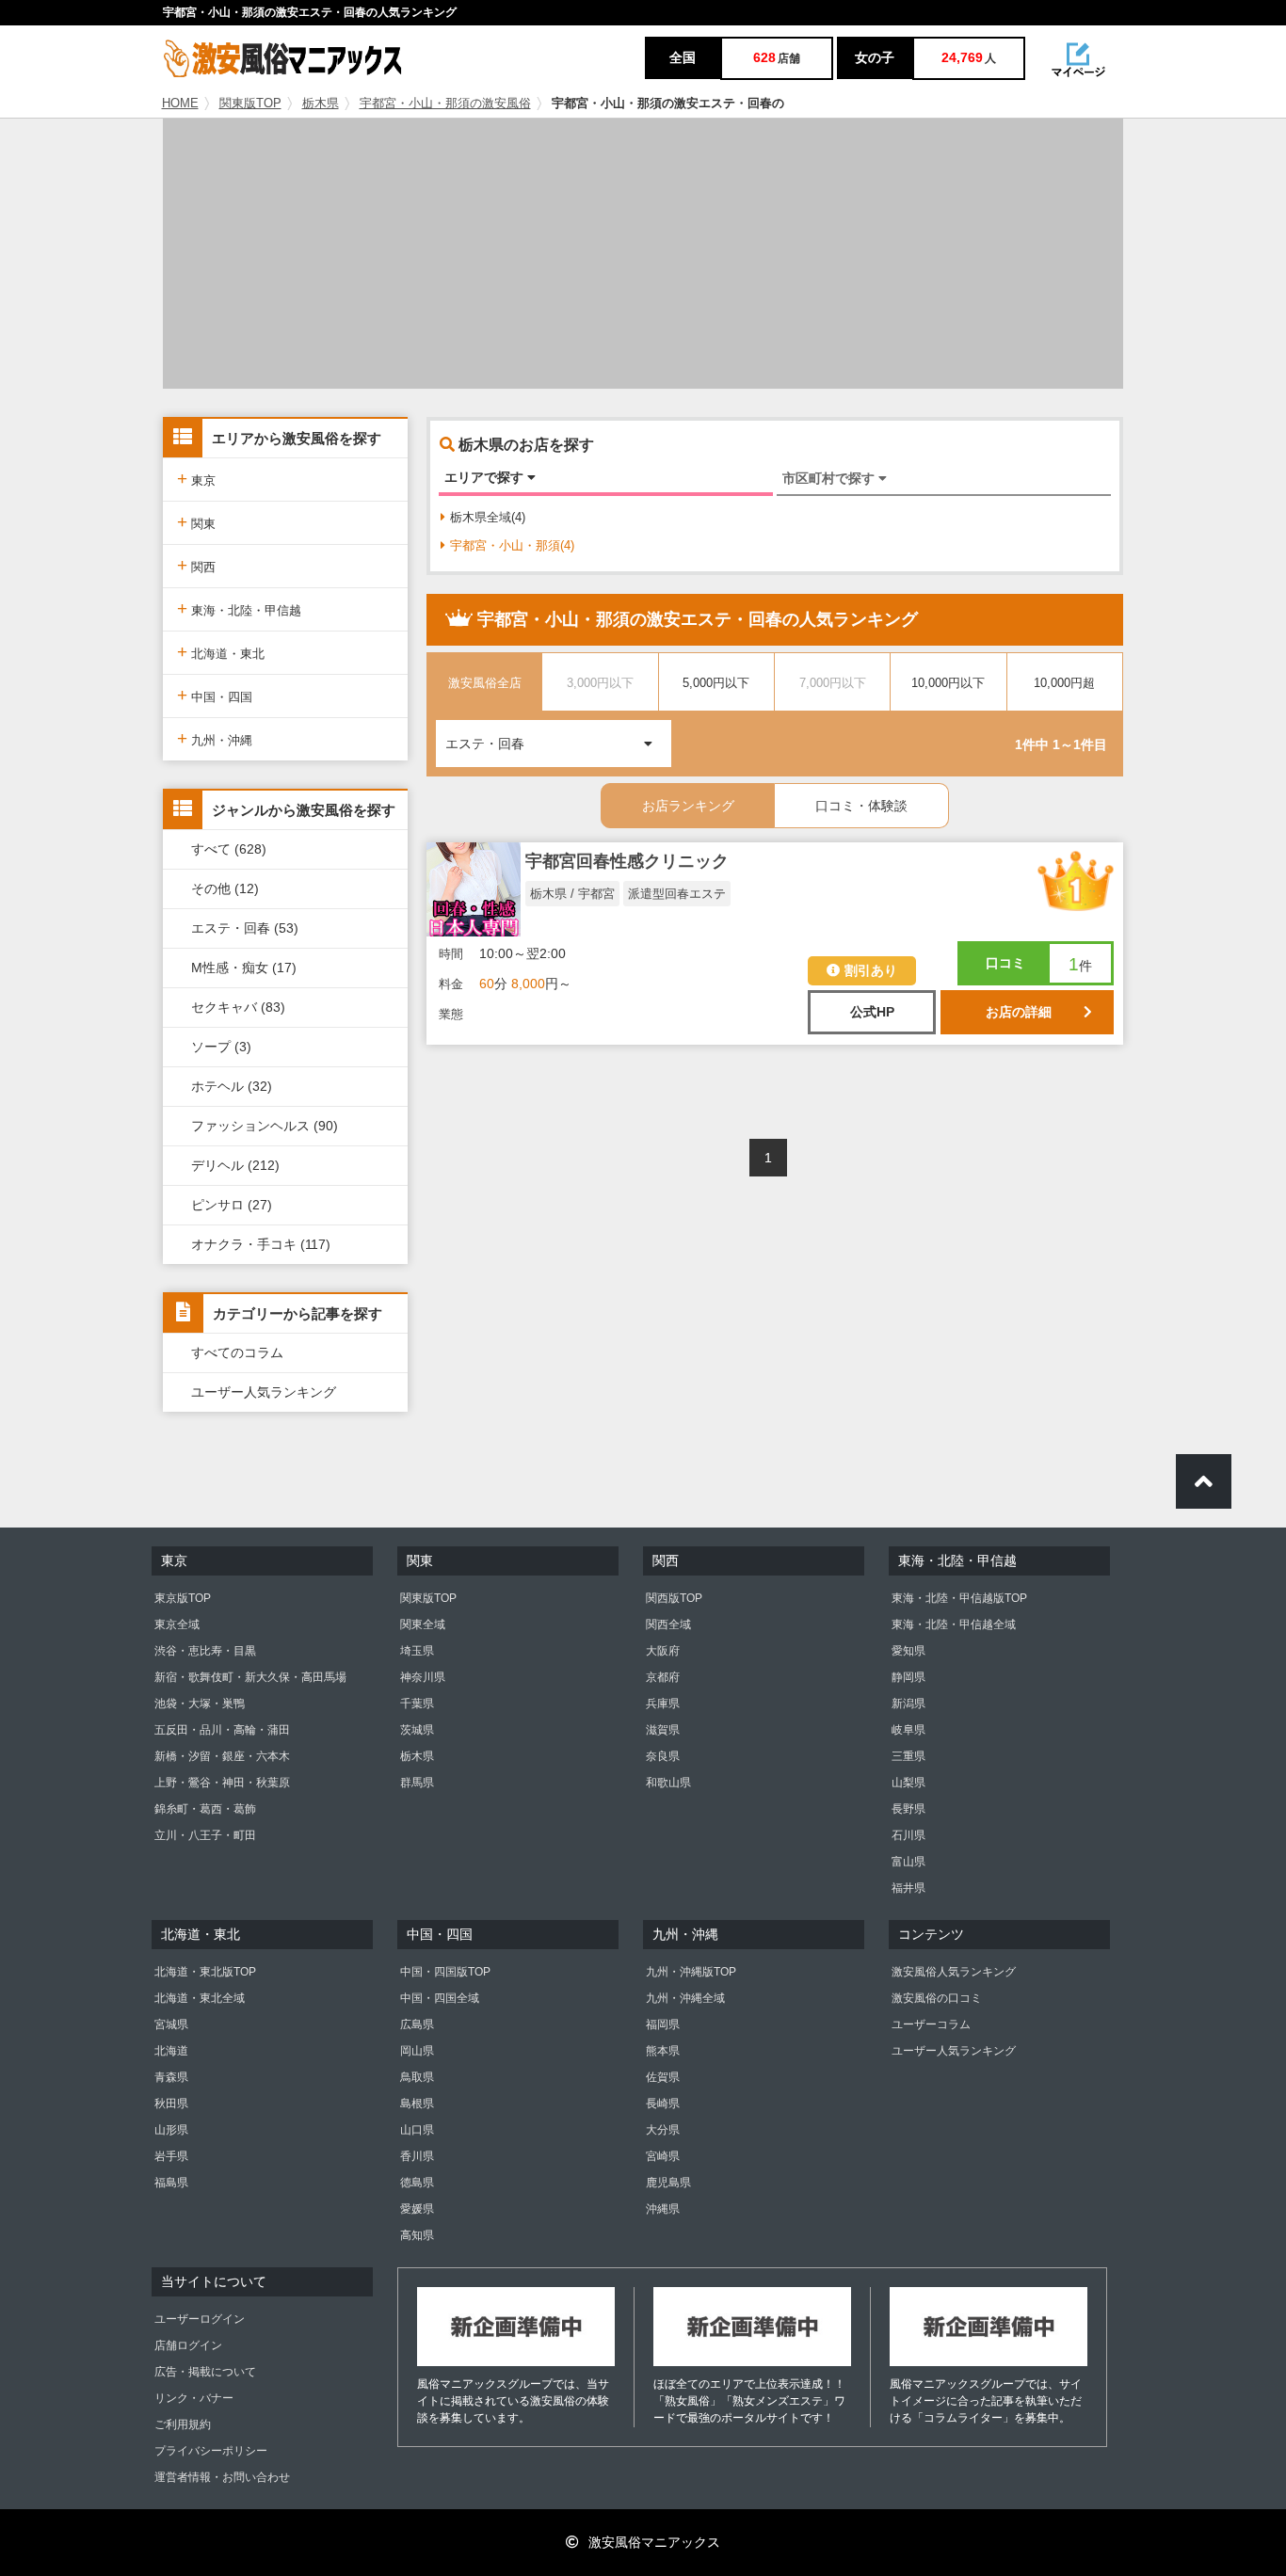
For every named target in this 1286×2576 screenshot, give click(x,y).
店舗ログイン (188, 2345)
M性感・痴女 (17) (244, 968)
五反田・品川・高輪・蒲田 (222, 1730)
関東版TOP (250, 104)
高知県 (417, 2235)
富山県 (908, 1862)
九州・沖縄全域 (685, 1998)
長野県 (908, 1809)
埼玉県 (417, 1651)
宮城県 (171, 2024)
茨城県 (417, 1730)
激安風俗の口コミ (937, 1998)
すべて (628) (229, 849)
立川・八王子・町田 (205, 1835)
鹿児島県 (668, 2183)
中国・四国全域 (440, 1998)
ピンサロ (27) (232, 1205)
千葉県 (417, 1704)
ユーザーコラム (931, 2024)
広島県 (417, 2024)
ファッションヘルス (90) (265, 1126)
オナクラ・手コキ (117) (261, 1244)
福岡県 (663, 2024)
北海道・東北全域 (200, 1998)
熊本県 (663, 2051)
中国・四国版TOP (445, 1972)
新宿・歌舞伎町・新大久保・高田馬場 (250, 1677)
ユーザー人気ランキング (264, 1392)
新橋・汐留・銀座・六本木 (222, 1756)
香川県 (417, 2156)
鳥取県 (417, 2077)
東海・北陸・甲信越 (239, 608)
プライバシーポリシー (211, 2451)
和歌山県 (668, 1783)
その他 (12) (225, 888)
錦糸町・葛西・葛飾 (205, 1809)
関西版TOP (674, 1598)
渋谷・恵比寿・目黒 (205, 1651)
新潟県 (908, 1704)
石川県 (908, 1835)
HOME (180, 104)
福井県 (908, 1888)
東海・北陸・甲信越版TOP (959, 1598)
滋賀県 (663, 1730)
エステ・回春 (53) (245, 928)
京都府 (663, 1677)
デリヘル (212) (235, 1165)
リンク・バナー (194, 2398)
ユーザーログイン (200, 2319)
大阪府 (663, 1651)
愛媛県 (417, 2209)
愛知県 (908, 1651)
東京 (196, 479)
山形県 (171, 2130)
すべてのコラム (237, 1352)
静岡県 (908, 1677)
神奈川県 (423, 1677)
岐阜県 (908, 1730)
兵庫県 (663, 1704)
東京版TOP (183, 1598)
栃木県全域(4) (488, 517)
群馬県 (417, 1783)
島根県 (417, 2104)
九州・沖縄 (215, 738)
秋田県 (171, 2104)
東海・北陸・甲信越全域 (954, 1624)
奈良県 (663, 1756)
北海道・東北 (221, 652)
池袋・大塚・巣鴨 (200, 1704)
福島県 (171, 2183)
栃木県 (321, 104)
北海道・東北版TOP (205, 1972)
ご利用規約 (183, 2424)
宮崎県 (663, 2156)
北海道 (171, 2051)
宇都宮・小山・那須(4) (512, 545)
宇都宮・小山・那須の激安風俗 (445, 104)
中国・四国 (215, 695)
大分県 (663, 2130)
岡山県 (417, 2051)
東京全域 (177, 1624)
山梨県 (908, 1783)
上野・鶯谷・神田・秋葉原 (222, 1783)
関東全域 (423, 1624)
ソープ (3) (221, 1047)
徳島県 (417, 2183)
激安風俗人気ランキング (954, 1972)
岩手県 (171, 2156)
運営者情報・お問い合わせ (222, 2477)
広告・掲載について (205, 2372)
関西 (196, 565)
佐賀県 (663, 2077)
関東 (196, 522)
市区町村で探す (830, 478)
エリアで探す (486, 477)
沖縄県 (663, 2209)
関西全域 (668, 1624)
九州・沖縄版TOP (691, 1972)
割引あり (871, 970)
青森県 (171, 2077)
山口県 (417, 2130)
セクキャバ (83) (238, 1007)
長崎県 (663, 2104)
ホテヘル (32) (232, 1086)
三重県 (908, 1756)
